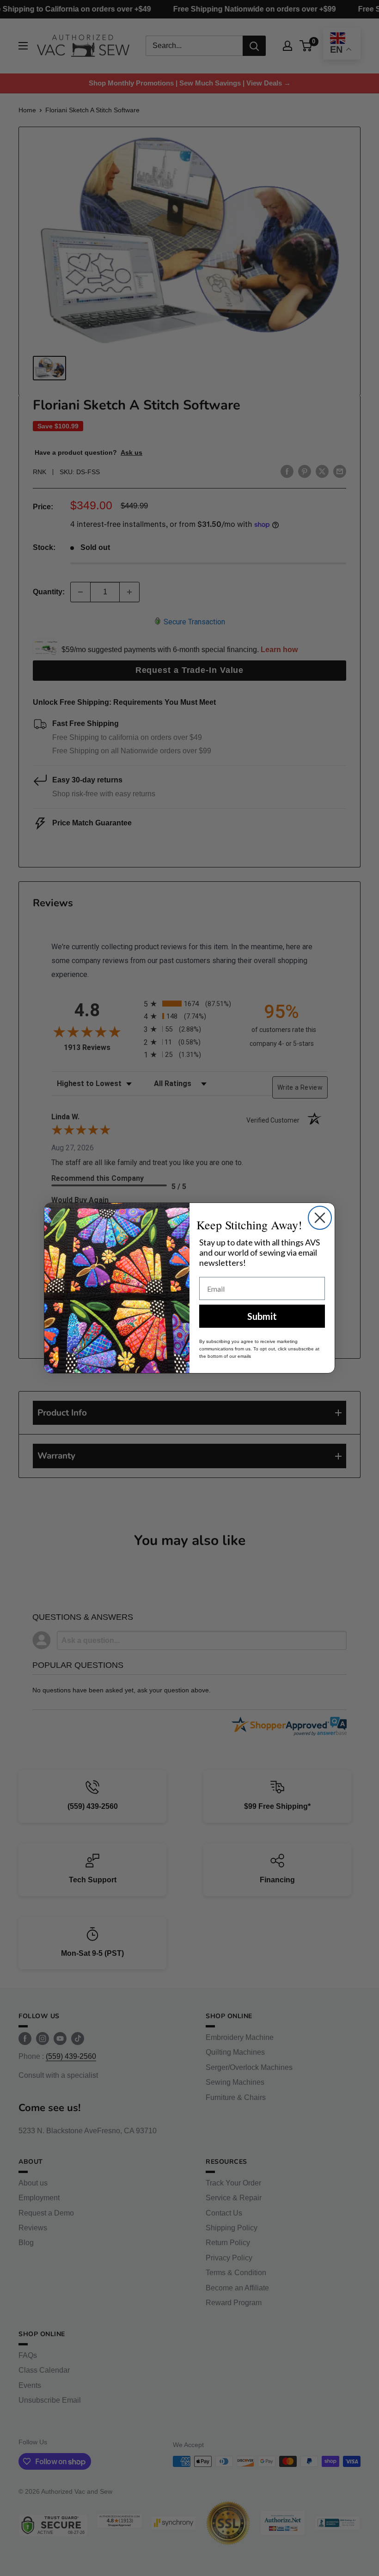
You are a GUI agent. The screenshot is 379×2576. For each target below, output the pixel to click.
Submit (262, 1316)
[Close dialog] (320, 1218)
